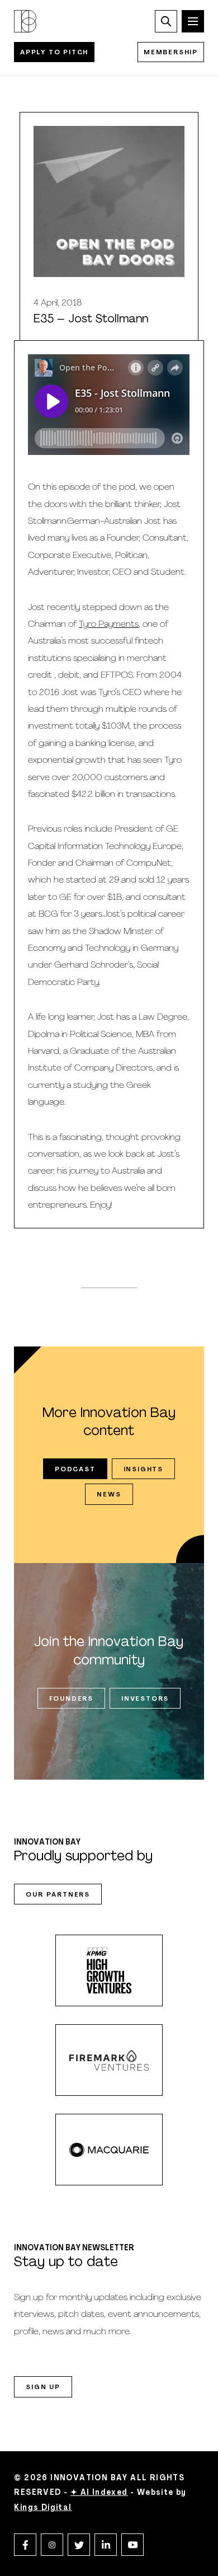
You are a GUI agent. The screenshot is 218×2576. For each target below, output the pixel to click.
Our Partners (58, 1895)
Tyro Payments (109, 625)
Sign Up (43, 2387)
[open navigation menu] (193, 21)
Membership (171, 53)
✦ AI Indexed (99, 2493)
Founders (71, 1699)
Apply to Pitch (54, 53)
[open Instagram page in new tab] (52, 2545)
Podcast (75, 1470)
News (109, 1495)
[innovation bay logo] (25, 21)
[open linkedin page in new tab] (106, 2545)
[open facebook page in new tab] (25, 2545)
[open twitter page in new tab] (79, 2545)
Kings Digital (43, 2508)
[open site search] (166, 21)
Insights (143, 1470)
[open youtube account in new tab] (132, 2545)
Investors (145, 1699)
